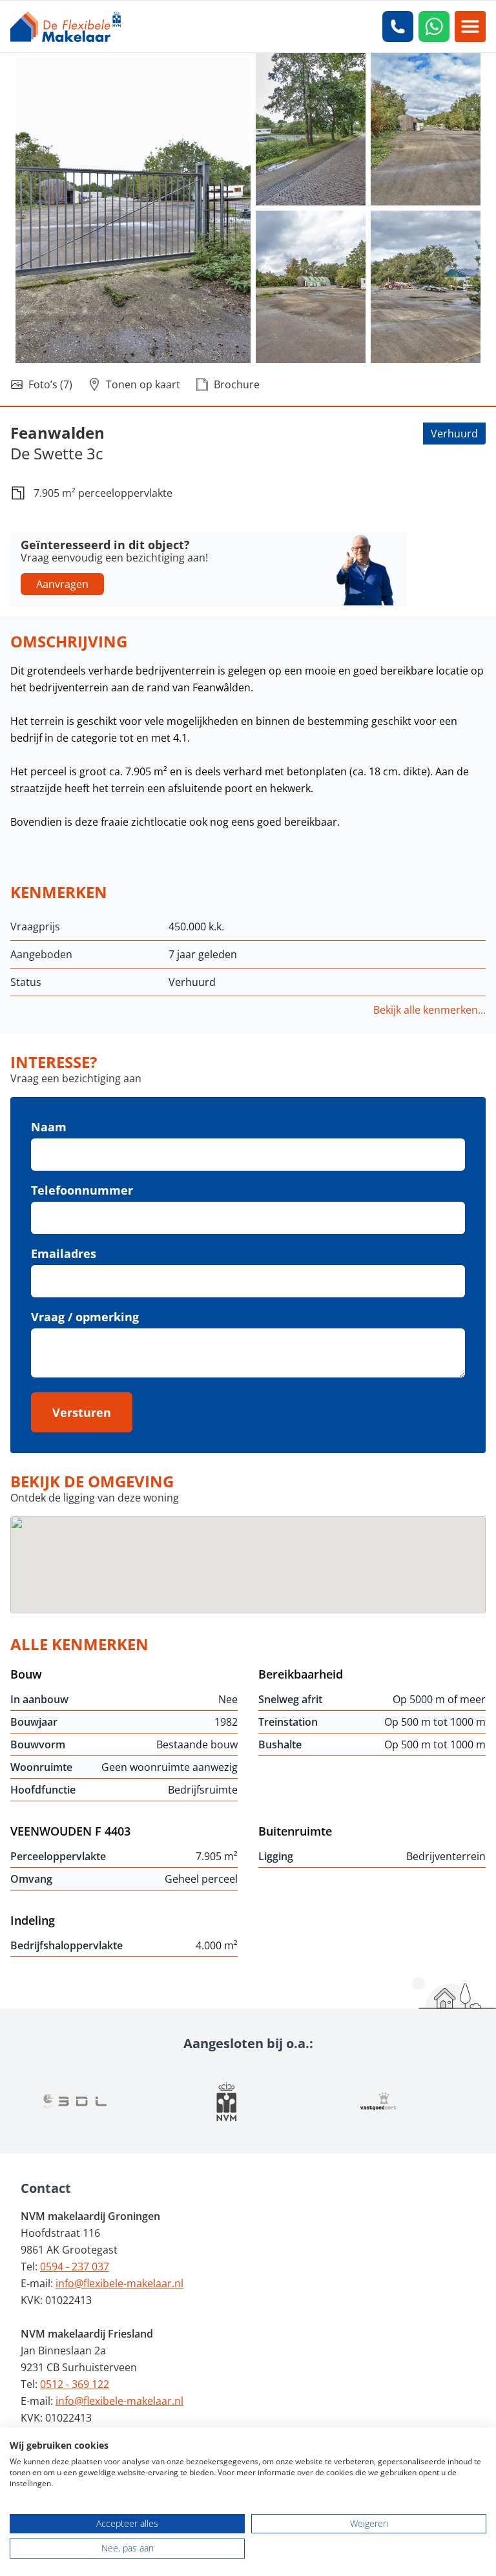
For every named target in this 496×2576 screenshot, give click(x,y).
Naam (49, 1127)
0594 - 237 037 (75, 2267)
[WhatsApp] (434, 26)
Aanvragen (62, 584)
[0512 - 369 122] (398, 26)
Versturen (82, 1412)
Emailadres (64, 1253)
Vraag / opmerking (85, 1317)
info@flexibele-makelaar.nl (119, 2283)
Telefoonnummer (82, 1190)
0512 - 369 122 (75, 2384)
